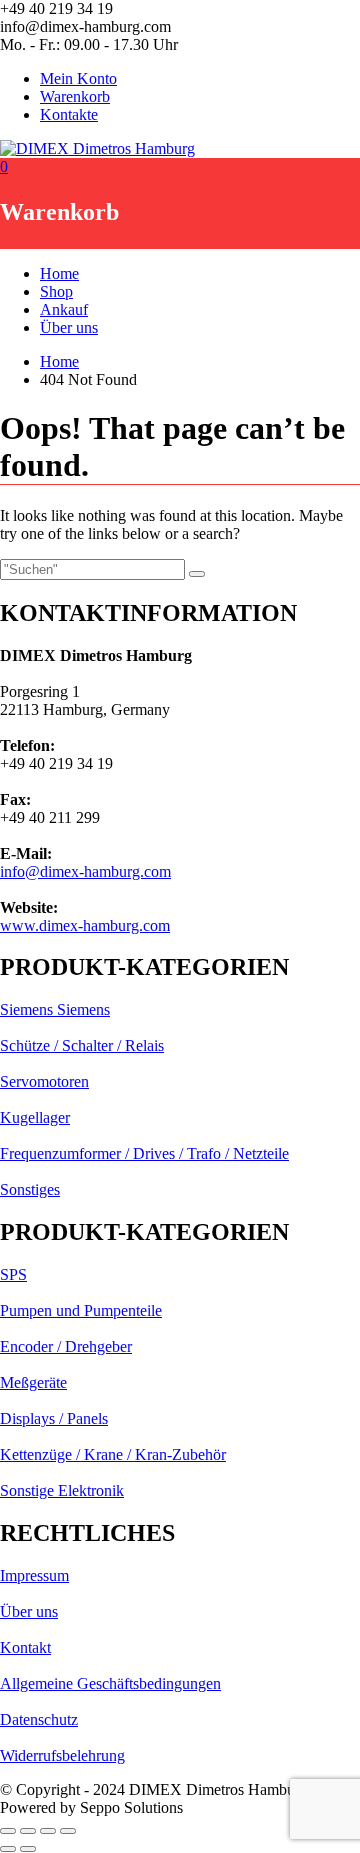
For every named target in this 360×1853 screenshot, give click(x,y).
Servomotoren (44, 1081)
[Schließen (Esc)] (68, 1831)
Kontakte (69, 114)
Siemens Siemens (55, 1009)
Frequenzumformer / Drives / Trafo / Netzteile (144, 1153)
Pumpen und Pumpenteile (81, 1310)
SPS (13, 1274)
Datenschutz (39, 1719)
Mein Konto (78, 78)
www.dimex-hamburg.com (85, 925)
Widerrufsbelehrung (62, 1755)
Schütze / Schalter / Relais (82, 1045)
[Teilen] (48, 1831)
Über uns (69, 327)
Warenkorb (75, 96)
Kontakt (25, 1647)
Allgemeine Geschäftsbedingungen (110, 1683)
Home (59, 273)
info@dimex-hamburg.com (85, 871)
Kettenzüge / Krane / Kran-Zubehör (113, 1454)
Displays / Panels (54, 1418)
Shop (56, 291)
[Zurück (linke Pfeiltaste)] (8, 1849)
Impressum (34, 1575)
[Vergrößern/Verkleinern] (8, 1831)
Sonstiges (30, 1189)
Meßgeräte (33, 1382)
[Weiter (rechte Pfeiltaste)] (28, 1849)
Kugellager (35, 1117)
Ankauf (64, 309)
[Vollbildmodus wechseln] (28, 1831)
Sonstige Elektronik (62, 1490)
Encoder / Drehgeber (66, 1346)
